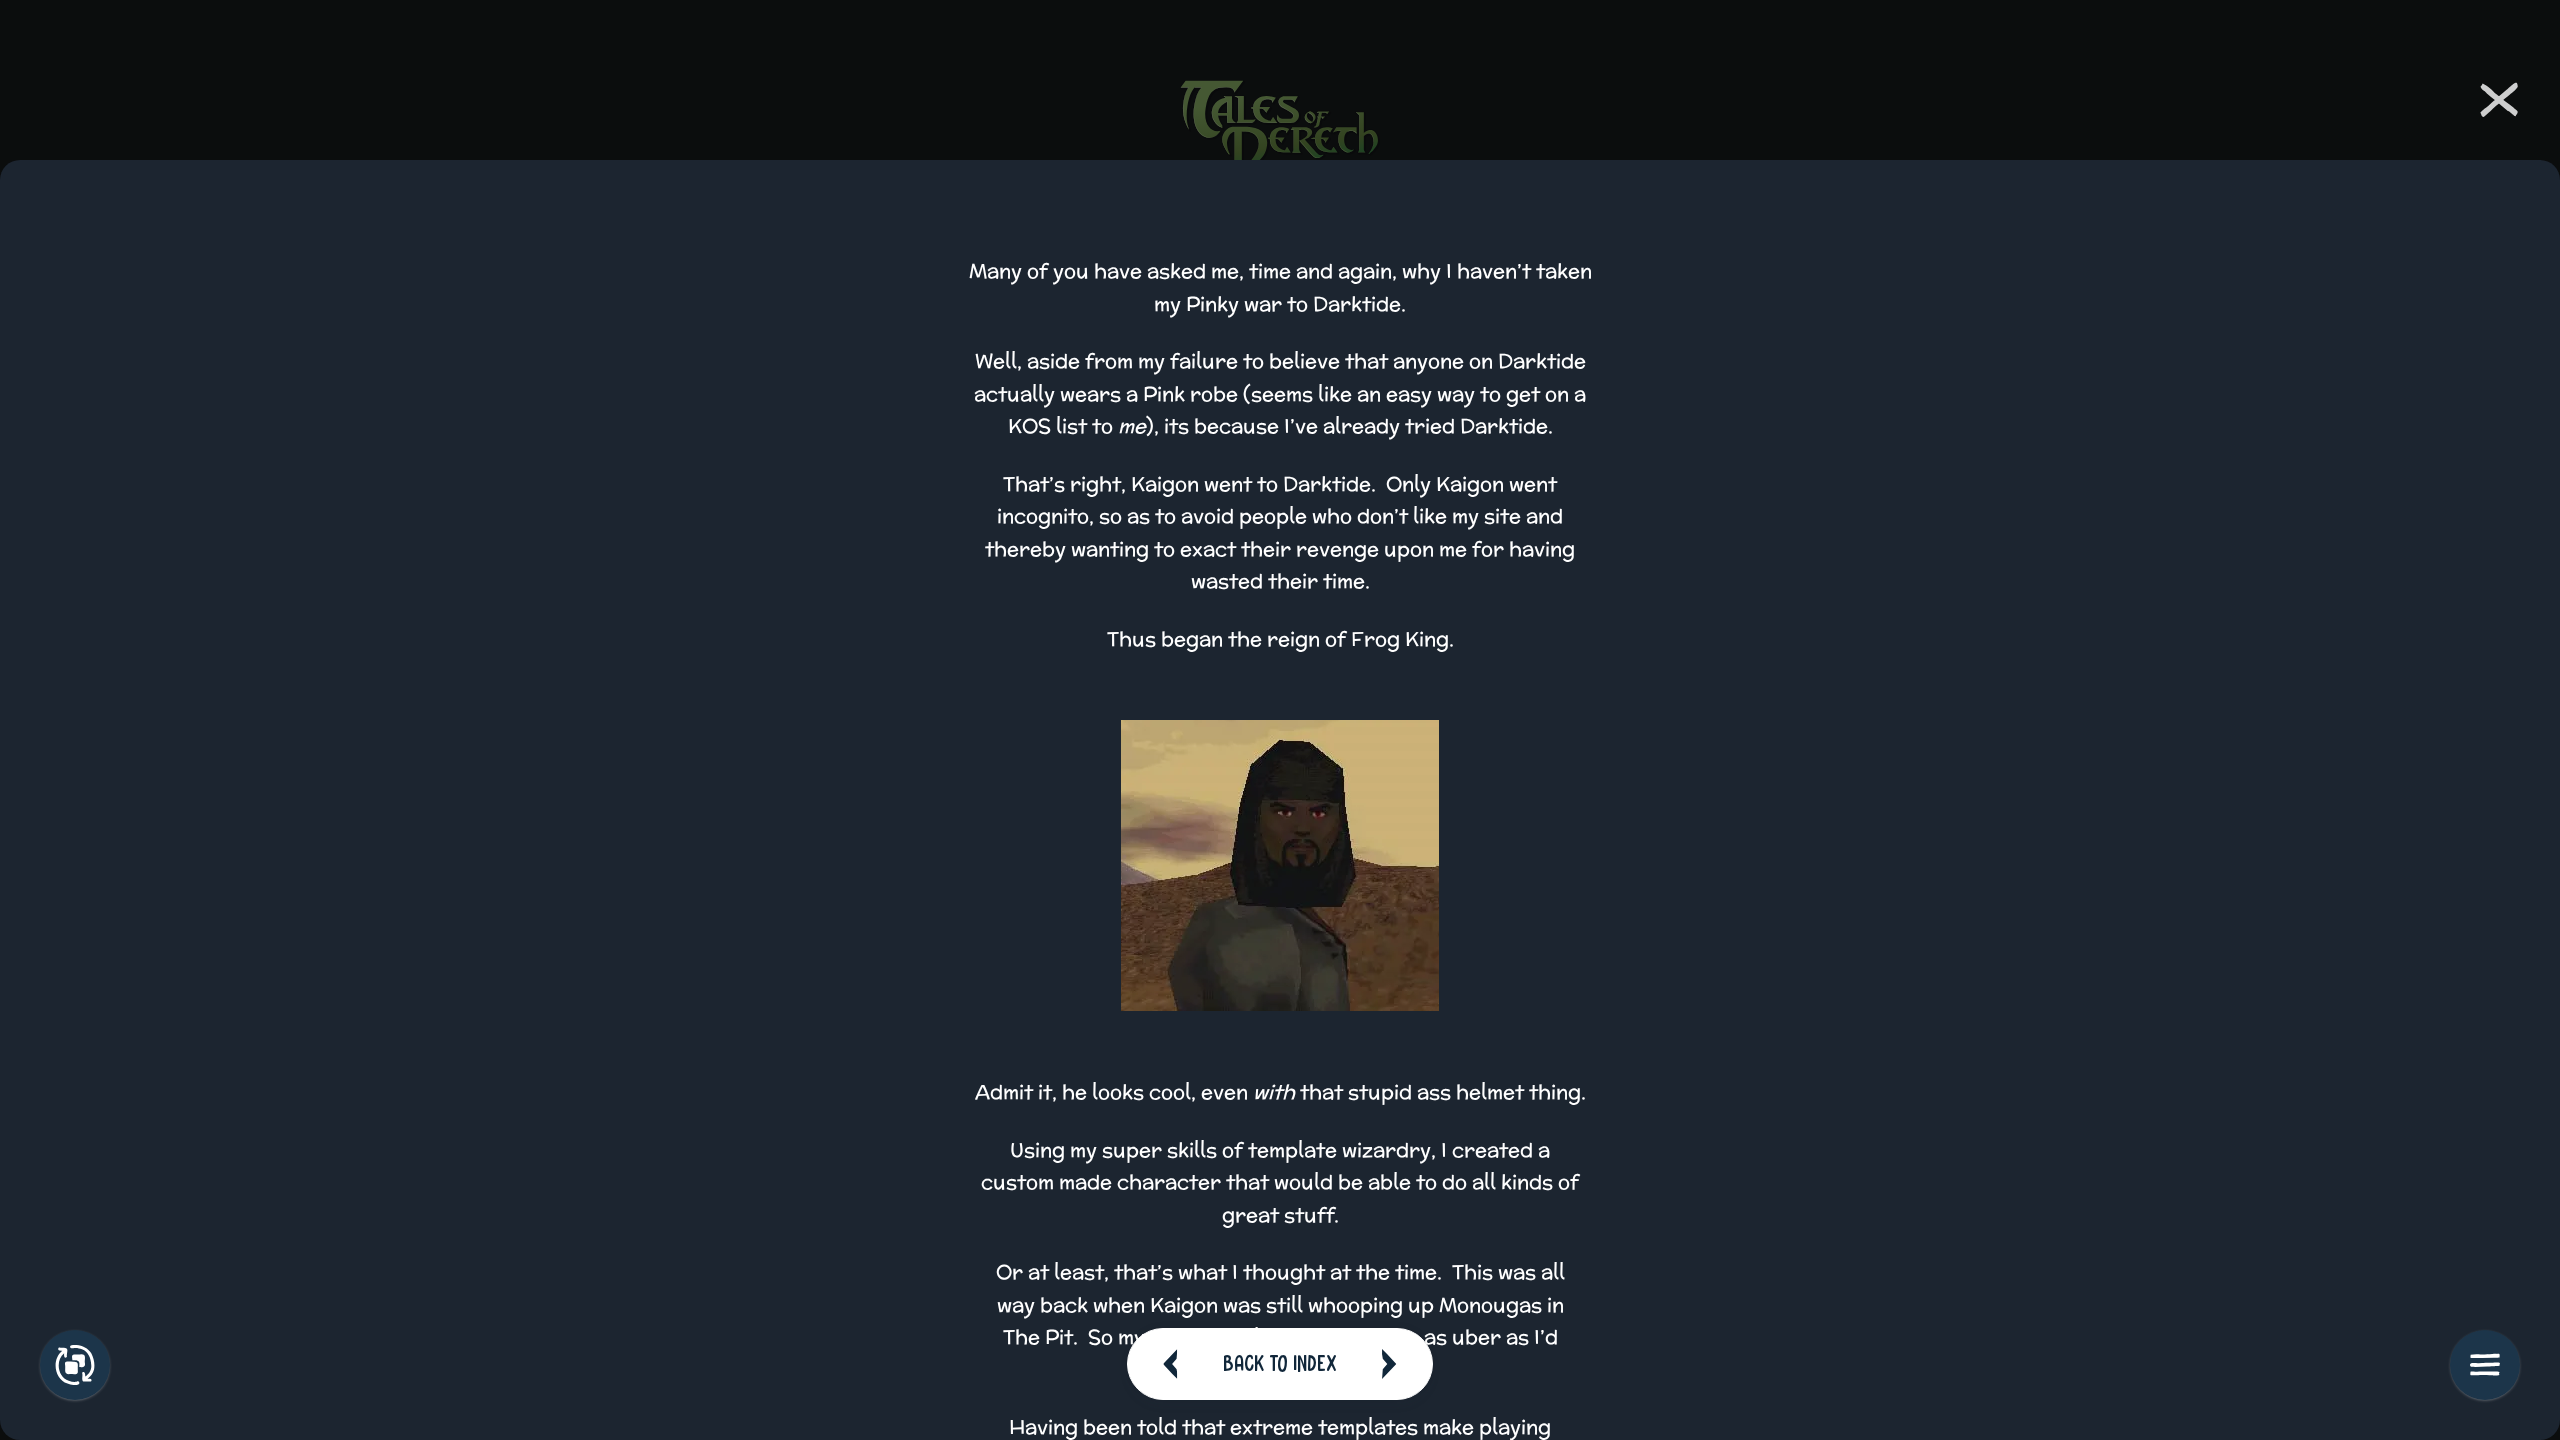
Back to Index (1280, 1363)
